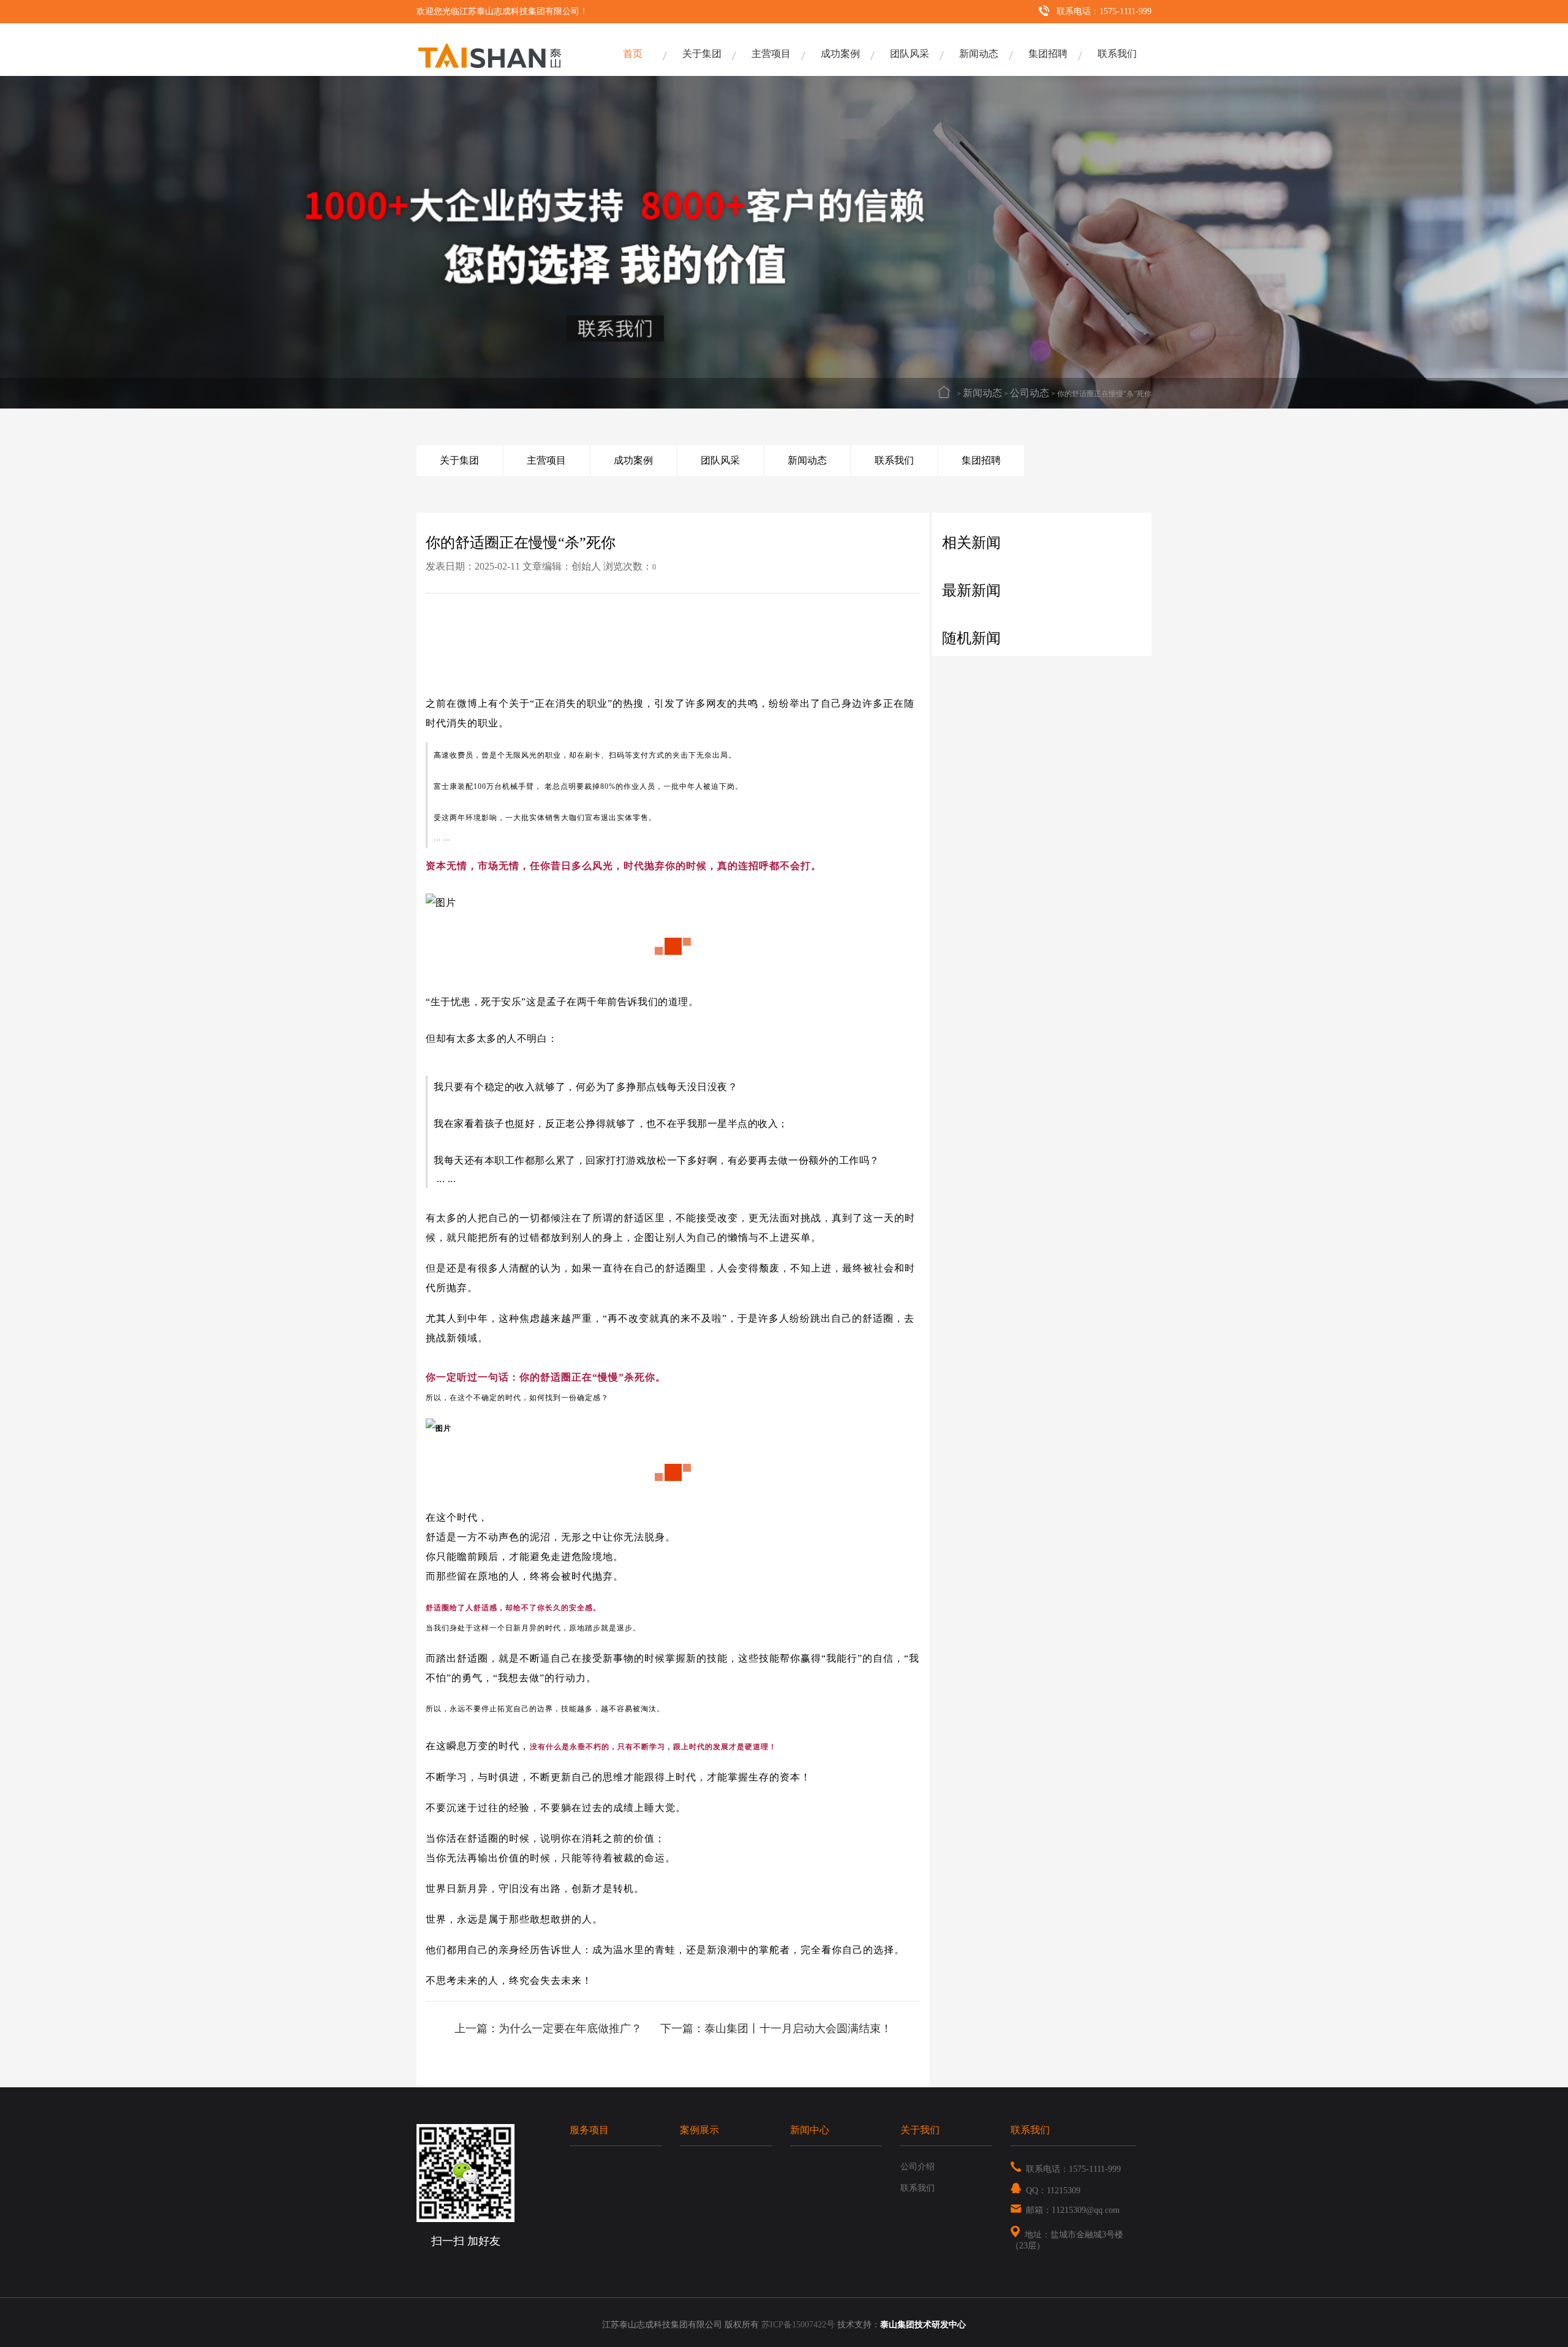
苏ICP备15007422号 (798, 2325)
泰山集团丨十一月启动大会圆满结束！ (798, 2029)
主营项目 (771, 54)
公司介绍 (918, 2167)
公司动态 (1030, 393)
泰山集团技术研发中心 (923, 2325)
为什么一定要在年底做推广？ (570, 2029)
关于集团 (702, 54)
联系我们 (1117, 54)
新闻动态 (979, 54)
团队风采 (910, 54)
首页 (633, 54)
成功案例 (840, 54)
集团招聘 (1048, 54)
